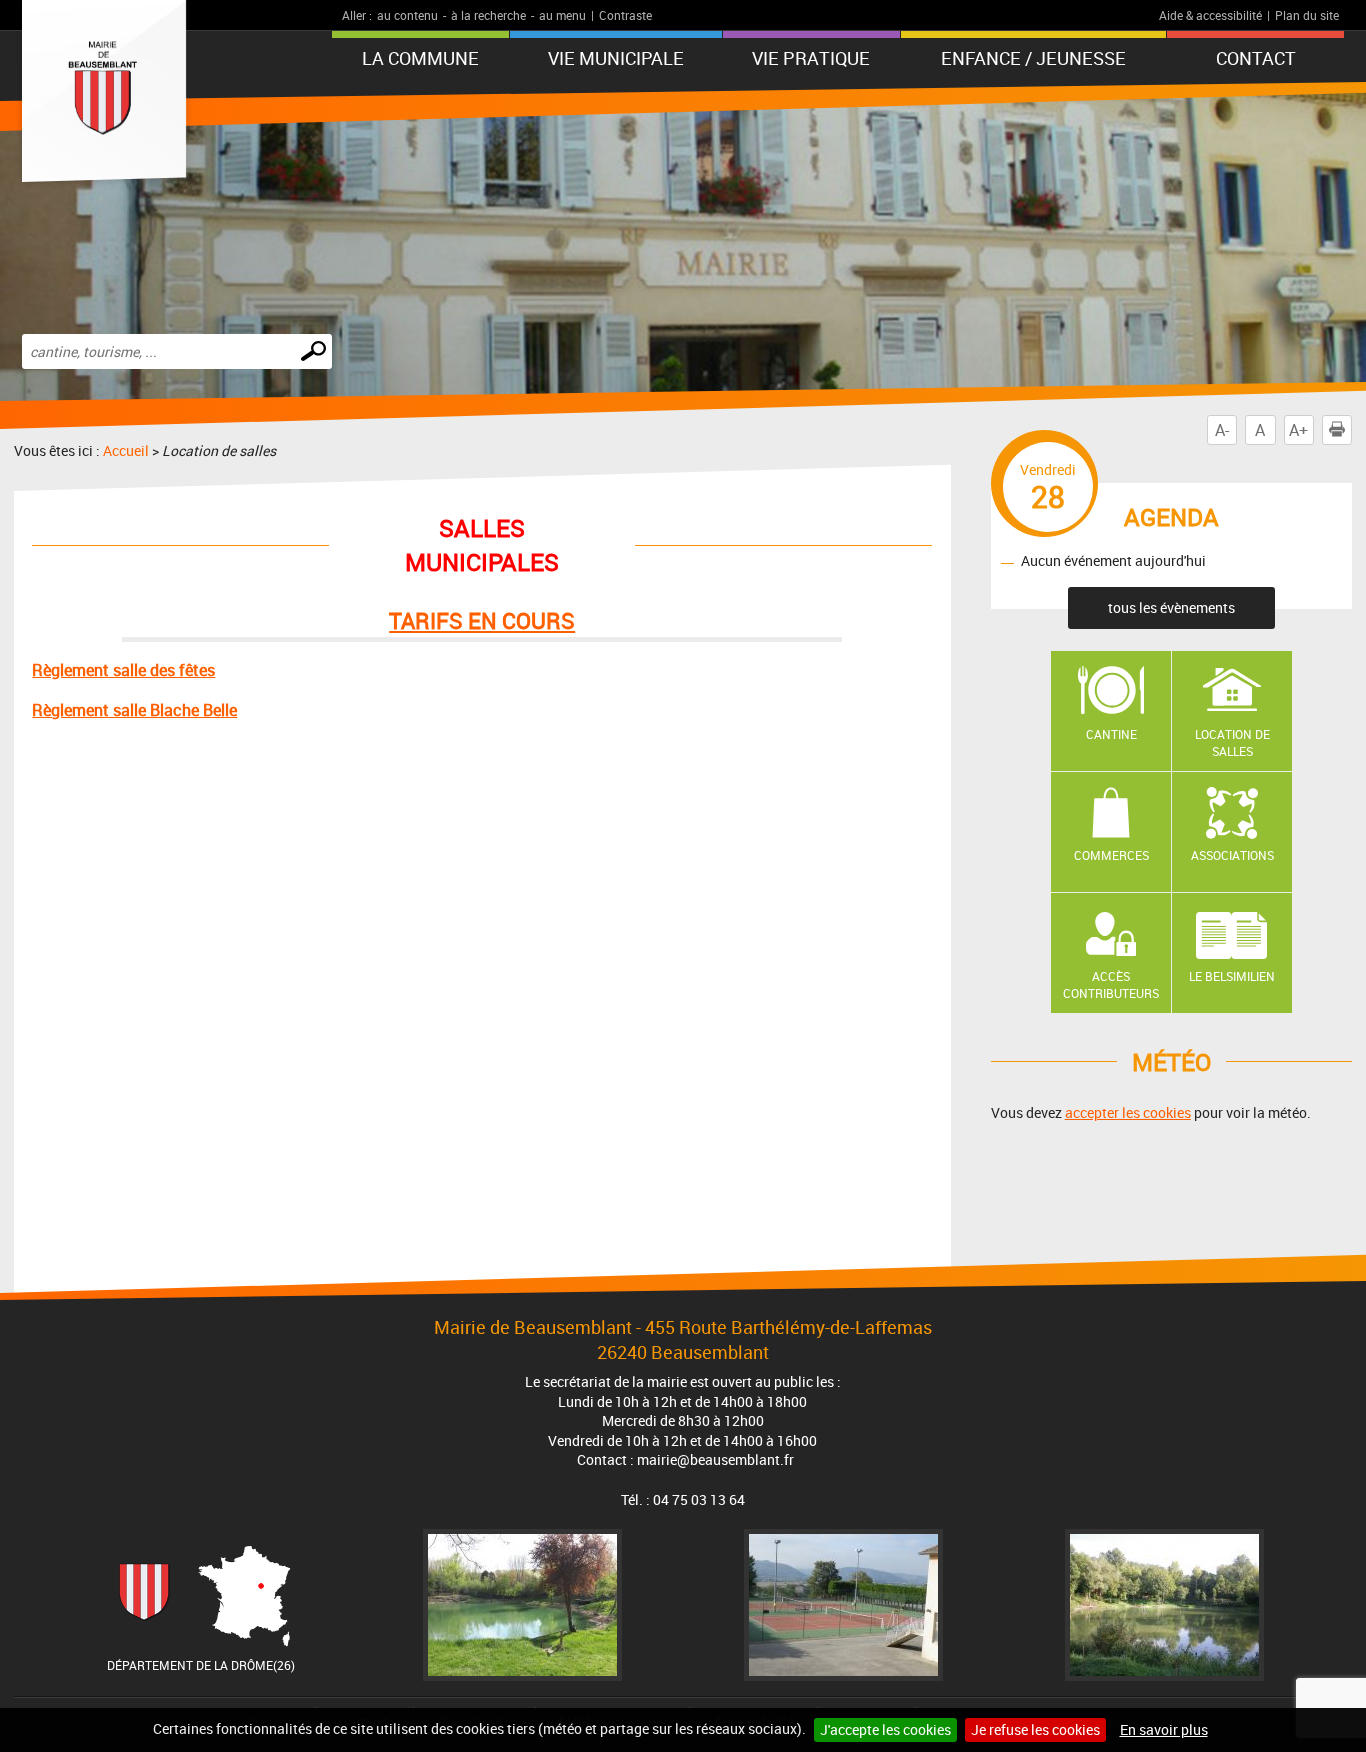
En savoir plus (1164, 1729)
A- (1222, 430)
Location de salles (1232, 742)
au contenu (407, 15)
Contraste (625, 15)
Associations (1232, 855)
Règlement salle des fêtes (123, 670)
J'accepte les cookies (885, 1729)
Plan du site (1307, 15)
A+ (1298, 430)
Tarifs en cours (482, 620)
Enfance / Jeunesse (1033, 58)
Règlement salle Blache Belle (134, 710)
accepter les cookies (1128, 1112)
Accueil (126, 450)
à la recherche (488, 15)
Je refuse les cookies (1035, 1729)
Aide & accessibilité (1210, 15)
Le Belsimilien (1232, 976)
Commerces (1111, 855)
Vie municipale (616, 58)
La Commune (420, 58)
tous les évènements (1171, 607)
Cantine (1111, 734)
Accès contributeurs (1111, 984)
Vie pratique (811, 58)
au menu (562, 15)
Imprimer (1351, 430)
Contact (1256, 58)
